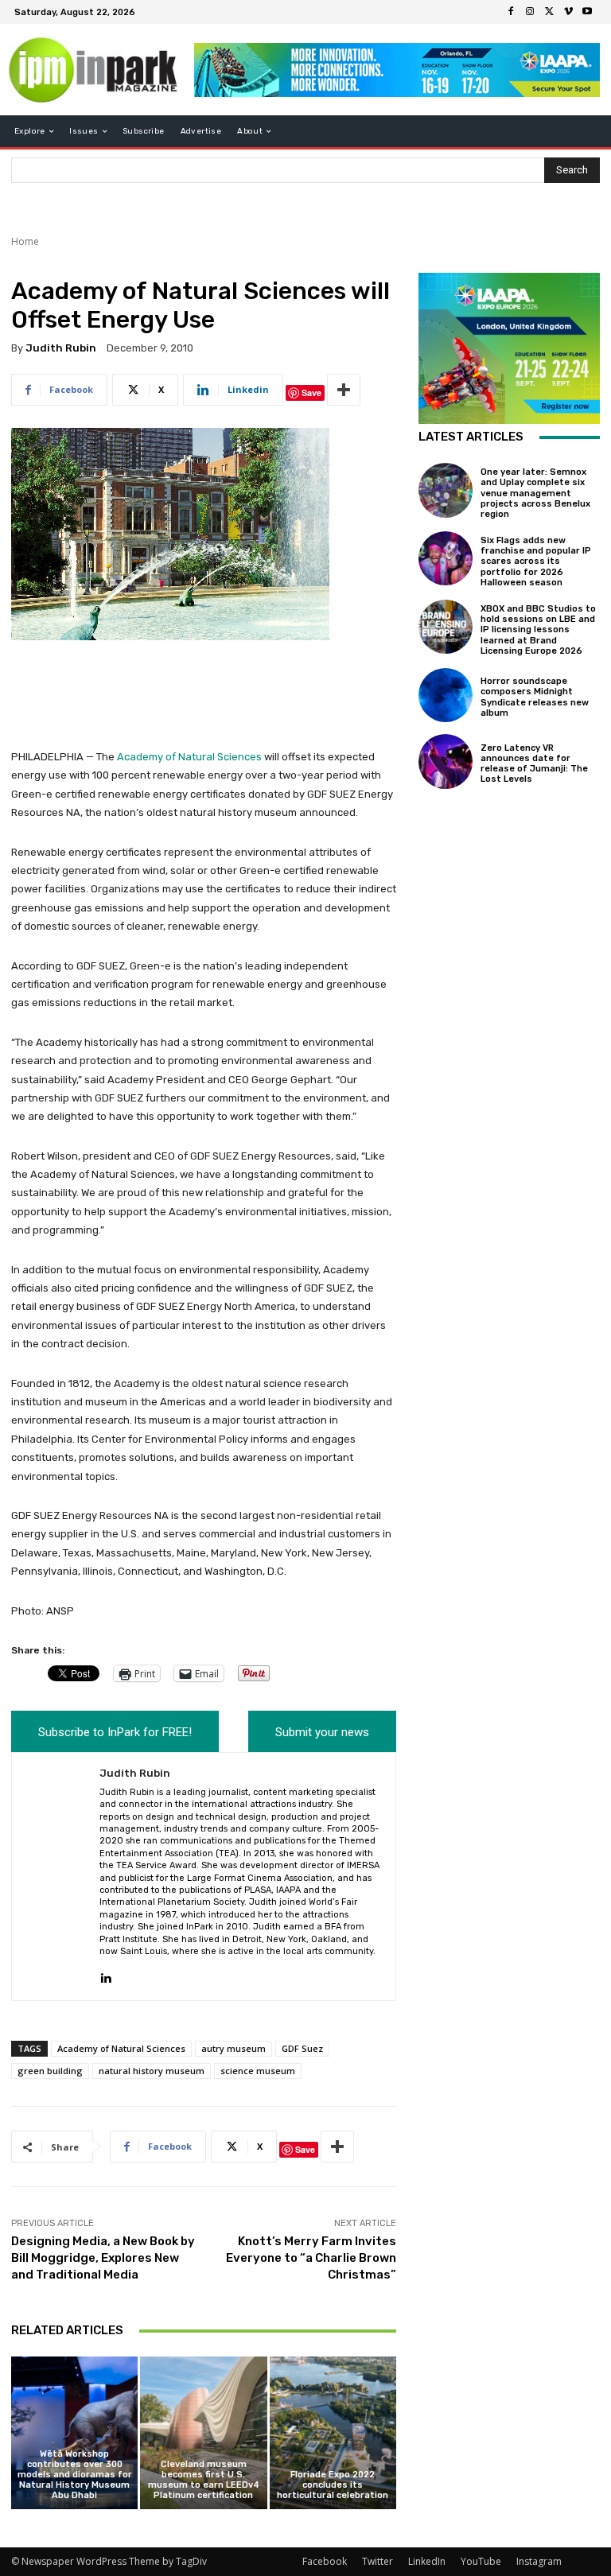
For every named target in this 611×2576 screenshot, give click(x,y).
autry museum (234, 2048)
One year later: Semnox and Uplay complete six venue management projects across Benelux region (535, 493)
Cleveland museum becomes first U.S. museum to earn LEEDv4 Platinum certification (204, 2480)
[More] (344, 390)
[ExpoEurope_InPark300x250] (509, 348)
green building (50, 2071)
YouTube (481, 2561)
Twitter (377, 2561)
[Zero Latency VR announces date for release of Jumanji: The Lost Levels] (446, 761)
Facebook (325, 2561)
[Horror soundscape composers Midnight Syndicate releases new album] (446, 695)
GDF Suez (302, 2048)
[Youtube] (587, 12)
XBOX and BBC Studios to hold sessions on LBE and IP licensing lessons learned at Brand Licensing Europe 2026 (538, 630)
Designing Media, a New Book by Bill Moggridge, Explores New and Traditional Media (103, 2258)
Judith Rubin (61, 348)
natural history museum (152, 2071)
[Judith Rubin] (56, 1877)
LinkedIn (427, 2561)
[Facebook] (511, 12)
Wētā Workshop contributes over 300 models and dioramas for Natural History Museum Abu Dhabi (75, 2475)
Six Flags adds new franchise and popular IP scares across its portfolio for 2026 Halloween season (536, 561)
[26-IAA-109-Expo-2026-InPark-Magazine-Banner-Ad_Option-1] (397, 70)
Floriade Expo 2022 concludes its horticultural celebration (333, 2485)
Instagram (539, 2561)
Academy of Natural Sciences (189, 757)
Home (25, 241)
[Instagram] (530, 12)
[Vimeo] (568, 12)
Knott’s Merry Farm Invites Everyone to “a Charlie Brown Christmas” (311, 2258)
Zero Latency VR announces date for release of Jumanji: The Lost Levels (534, 764)
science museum (258, 2071)
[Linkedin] (105, 1974)
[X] (549, 12)
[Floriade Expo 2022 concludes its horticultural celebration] (333, 2432)
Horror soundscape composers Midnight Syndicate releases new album (535, 697)
